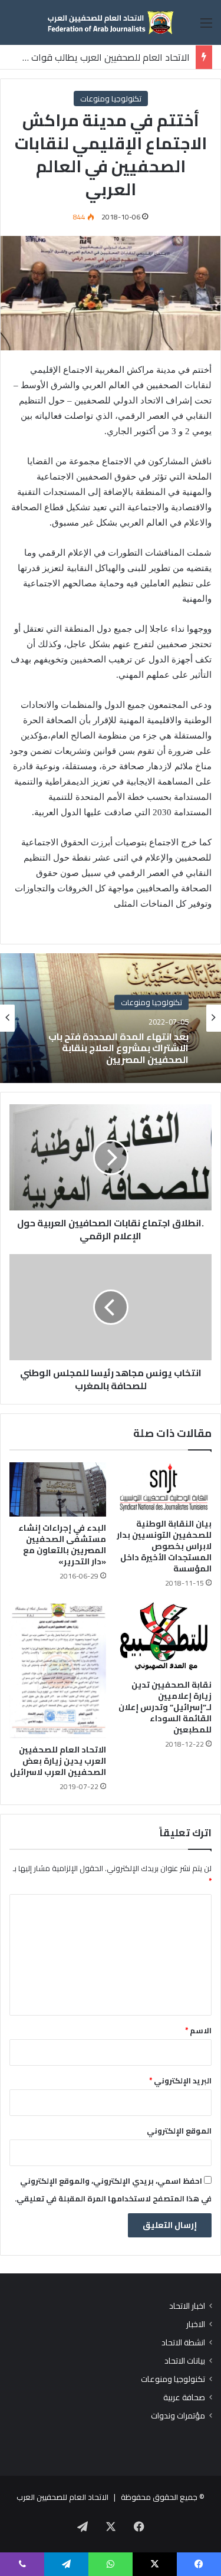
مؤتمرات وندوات (178, 2416)
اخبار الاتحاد (187, 2306)
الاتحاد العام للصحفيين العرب (62, 2497)
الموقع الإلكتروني (179, 2131)
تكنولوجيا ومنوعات (111, 99)
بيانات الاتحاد (185, 2361)
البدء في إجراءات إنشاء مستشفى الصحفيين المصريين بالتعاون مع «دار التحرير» (62, 1545)
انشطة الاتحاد (183, 2343)
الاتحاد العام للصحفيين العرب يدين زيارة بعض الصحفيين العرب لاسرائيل (58, 1761)
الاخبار (196, 2324)
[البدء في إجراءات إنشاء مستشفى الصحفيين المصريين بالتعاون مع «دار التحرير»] (58, 1489)
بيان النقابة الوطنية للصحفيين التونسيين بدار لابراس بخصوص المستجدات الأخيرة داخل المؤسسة (164, 1546)
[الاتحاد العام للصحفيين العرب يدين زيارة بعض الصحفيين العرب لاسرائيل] (58, 1669)
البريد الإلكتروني (180, 2081)
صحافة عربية (184, 2398)
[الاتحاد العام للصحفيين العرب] (111, 22)
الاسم (198, 2030)
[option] (111, 1018)
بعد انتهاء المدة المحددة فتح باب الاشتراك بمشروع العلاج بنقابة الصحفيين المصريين (118, 1048)
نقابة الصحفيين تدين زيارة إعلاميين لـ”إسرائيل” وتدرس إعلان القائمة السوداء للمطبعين (165, 1707)
